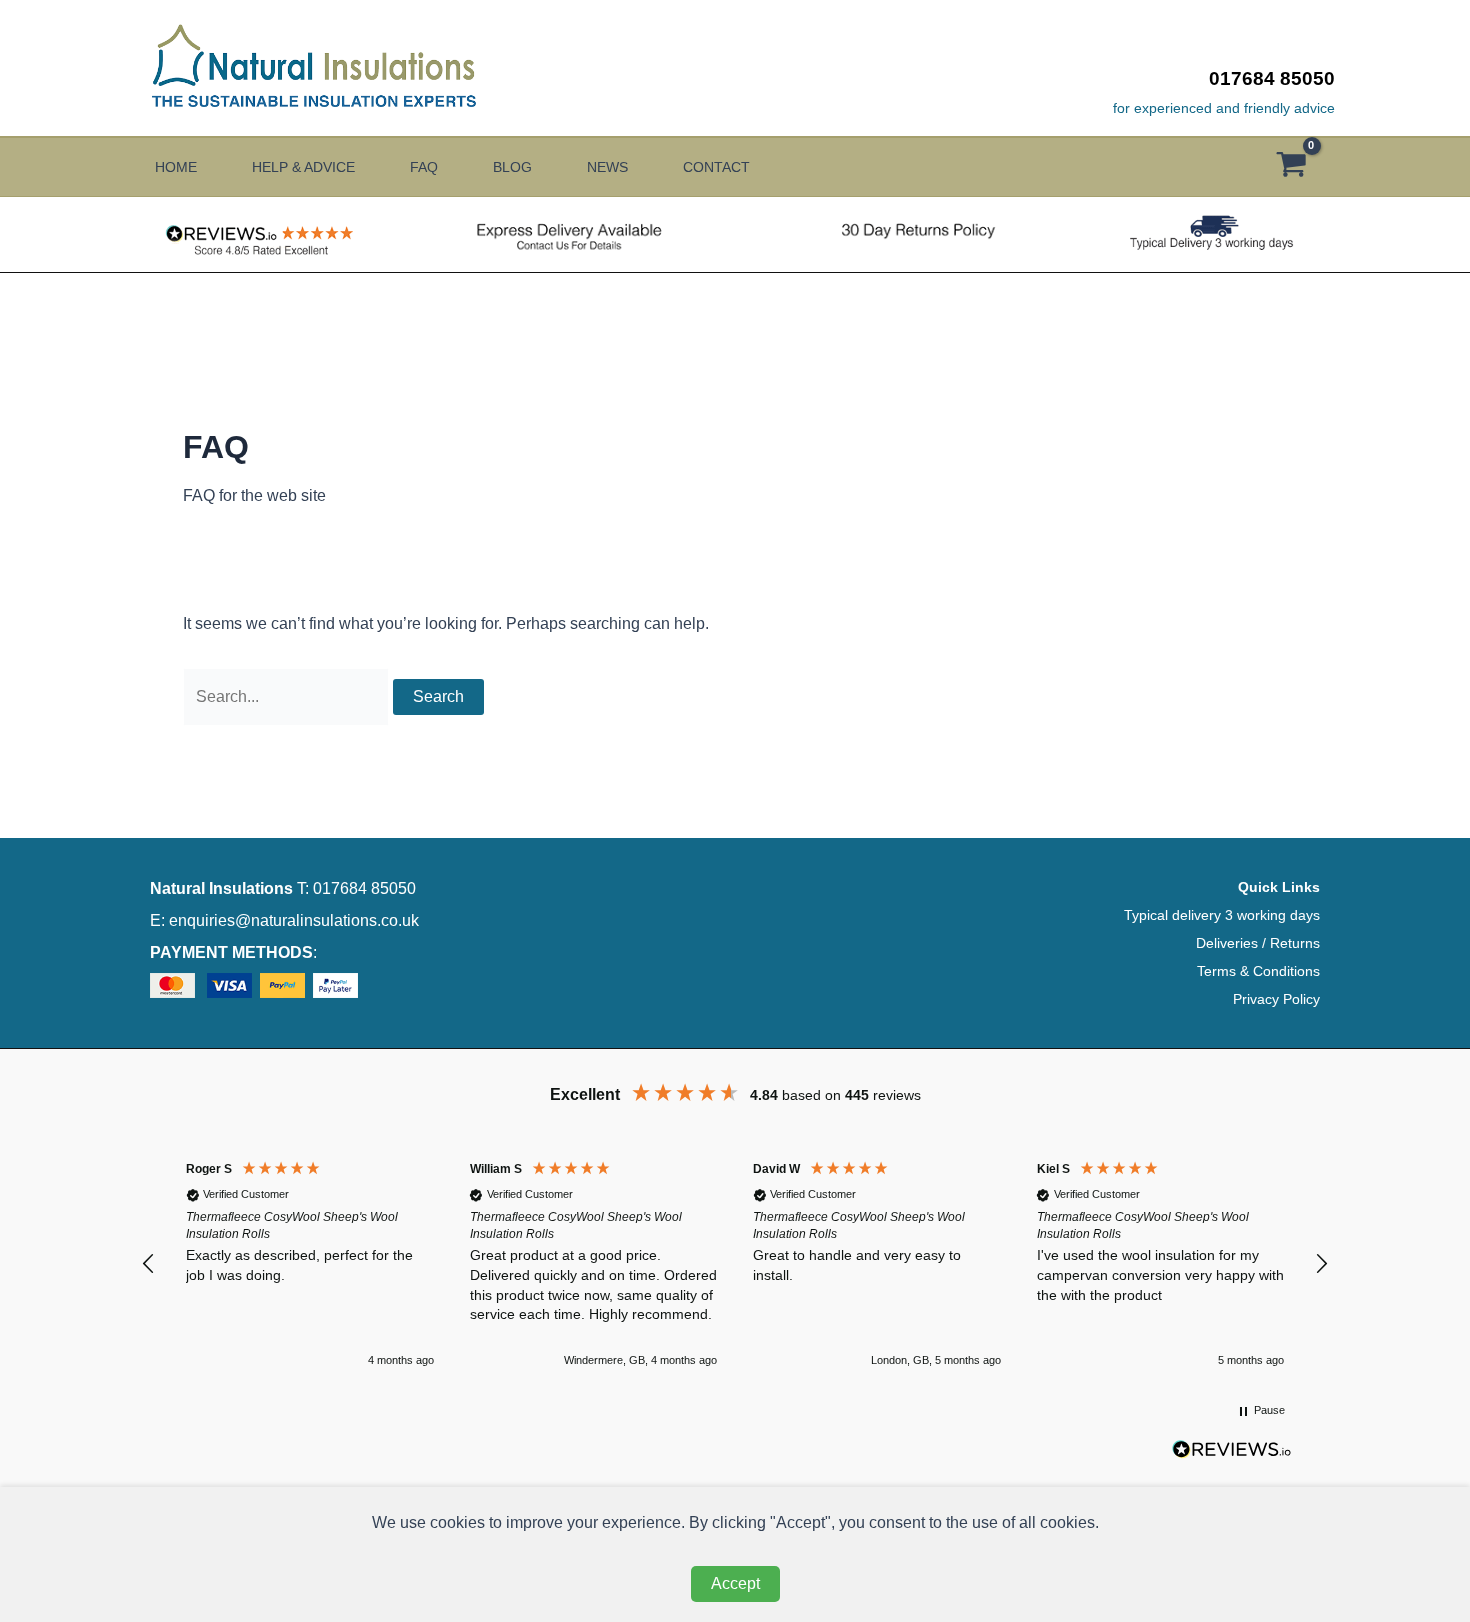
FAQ (424, 167)
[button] (149, 1264)
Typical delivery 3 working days (1222, 915)
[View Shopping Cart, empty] (1301, 167)
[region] (735, 1263)
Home (176, 167)
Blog (512, 167)
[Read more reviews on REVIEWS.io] (1232, 1456)
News (607, 167)
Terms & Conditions (1258, 971)
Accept (735, 1583)
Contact (716, 167)
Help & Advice (303, 167)
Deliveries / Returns (1258, 943)
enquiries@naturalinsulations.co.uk (294, 920)
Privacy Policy (1276, 999)
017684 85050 (1272, 78)
